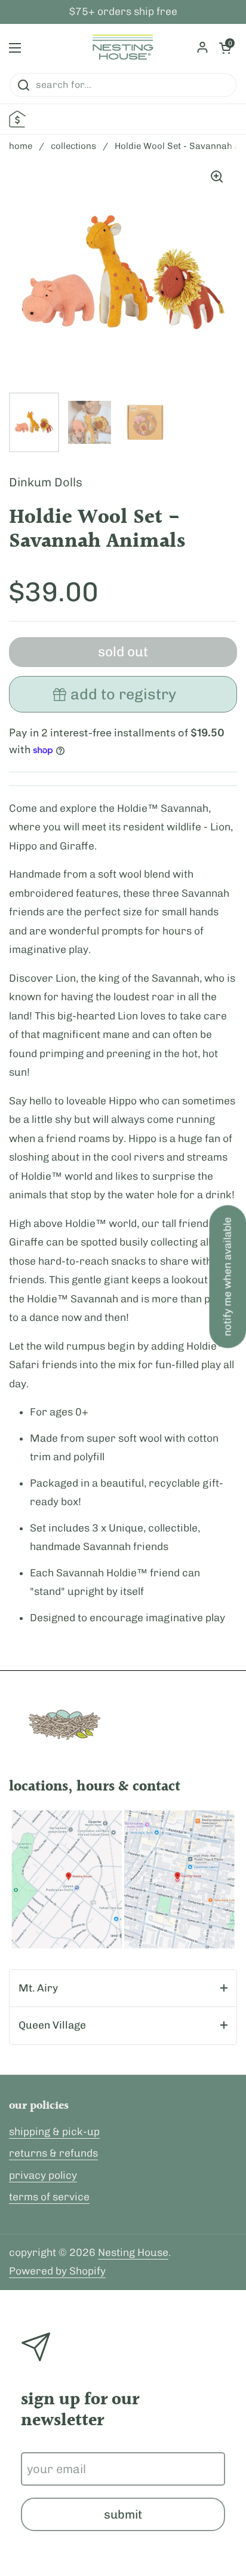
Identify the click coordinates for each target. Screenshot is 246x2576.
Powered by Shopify (57, 2271)
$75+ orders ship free (123, 12)
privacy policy (43, 2175)
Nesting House (133, 2252)
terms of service (49, 2197)
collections (73, 146)
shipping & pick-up (54, 2132)
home (21, 146)
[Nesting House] (123, 48)
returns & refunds (53, 2153)
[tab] (123, 1989)
